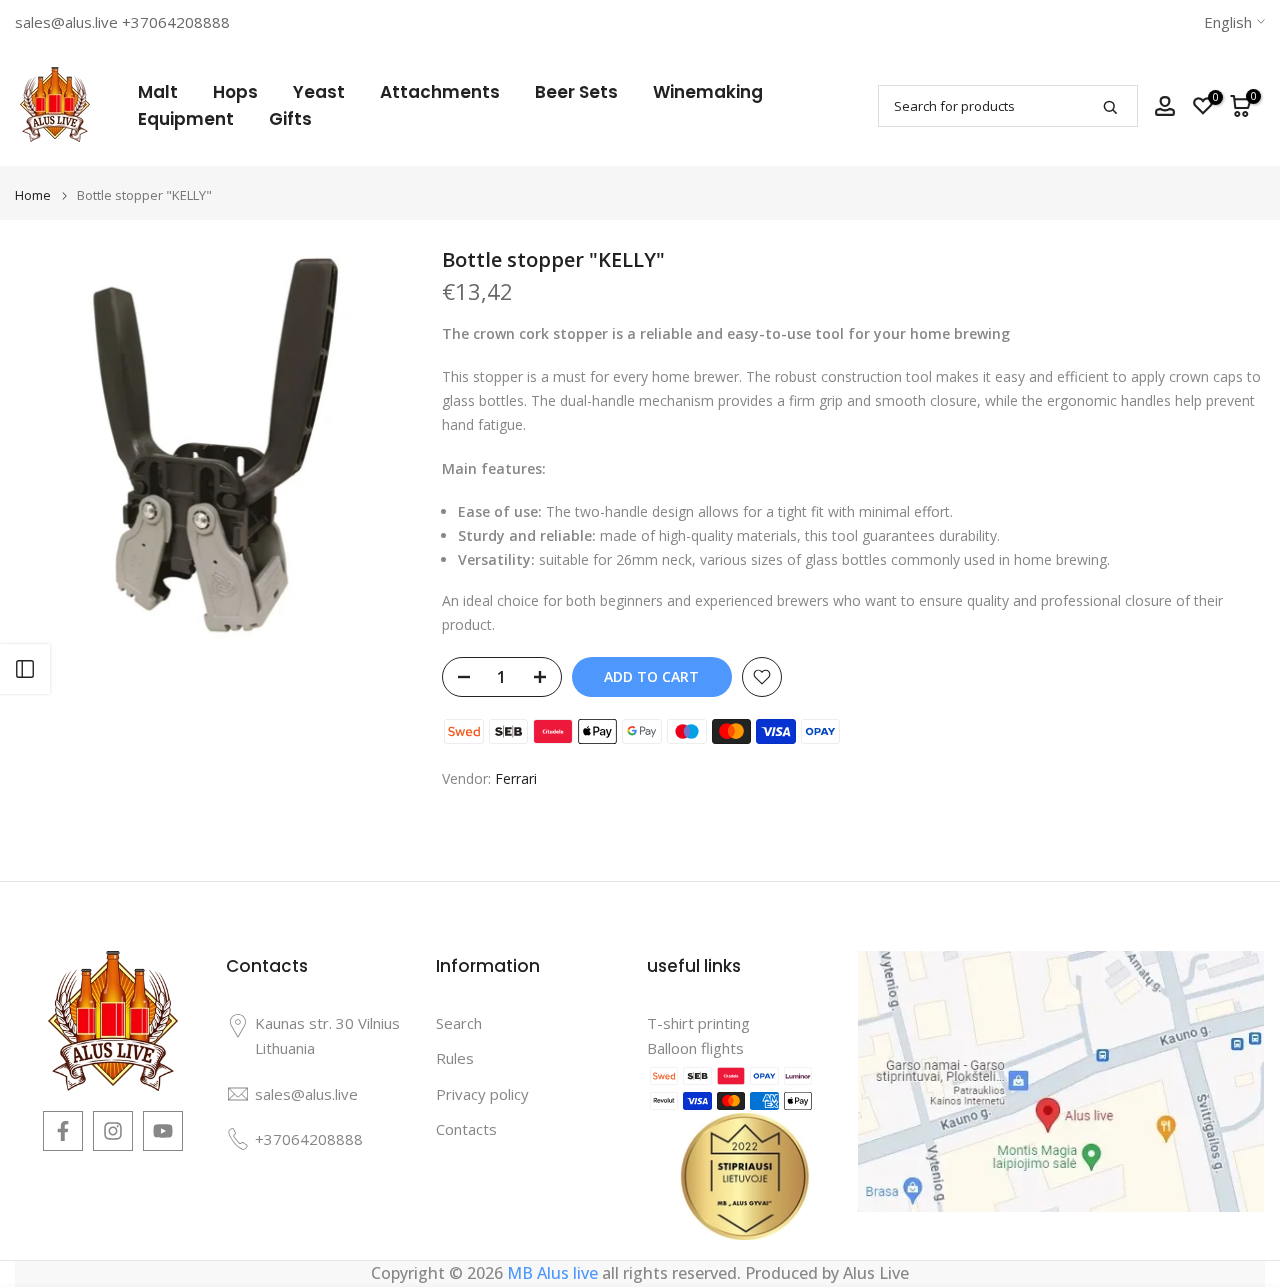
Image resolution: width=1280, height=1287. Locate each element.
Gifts (290, 119)
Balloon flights (695, 1048)
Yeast (319, 92)
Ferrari (516, 778)
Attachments (440, 92)
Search (459, 1023)
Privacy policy (482, 1094)
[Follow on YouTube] (163, 1131)
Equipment (186, 119)
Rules (455, 1058)
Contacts (466, 1129)
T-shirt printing (698, 1023)
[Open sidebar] (25, 669)
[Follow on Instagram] (113, 1131)
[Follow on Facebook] (63, 1131)
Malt (158, 92)
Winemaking (708, 92)
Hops (235, 92)
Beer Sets (576, 92)
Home (33, 195)
